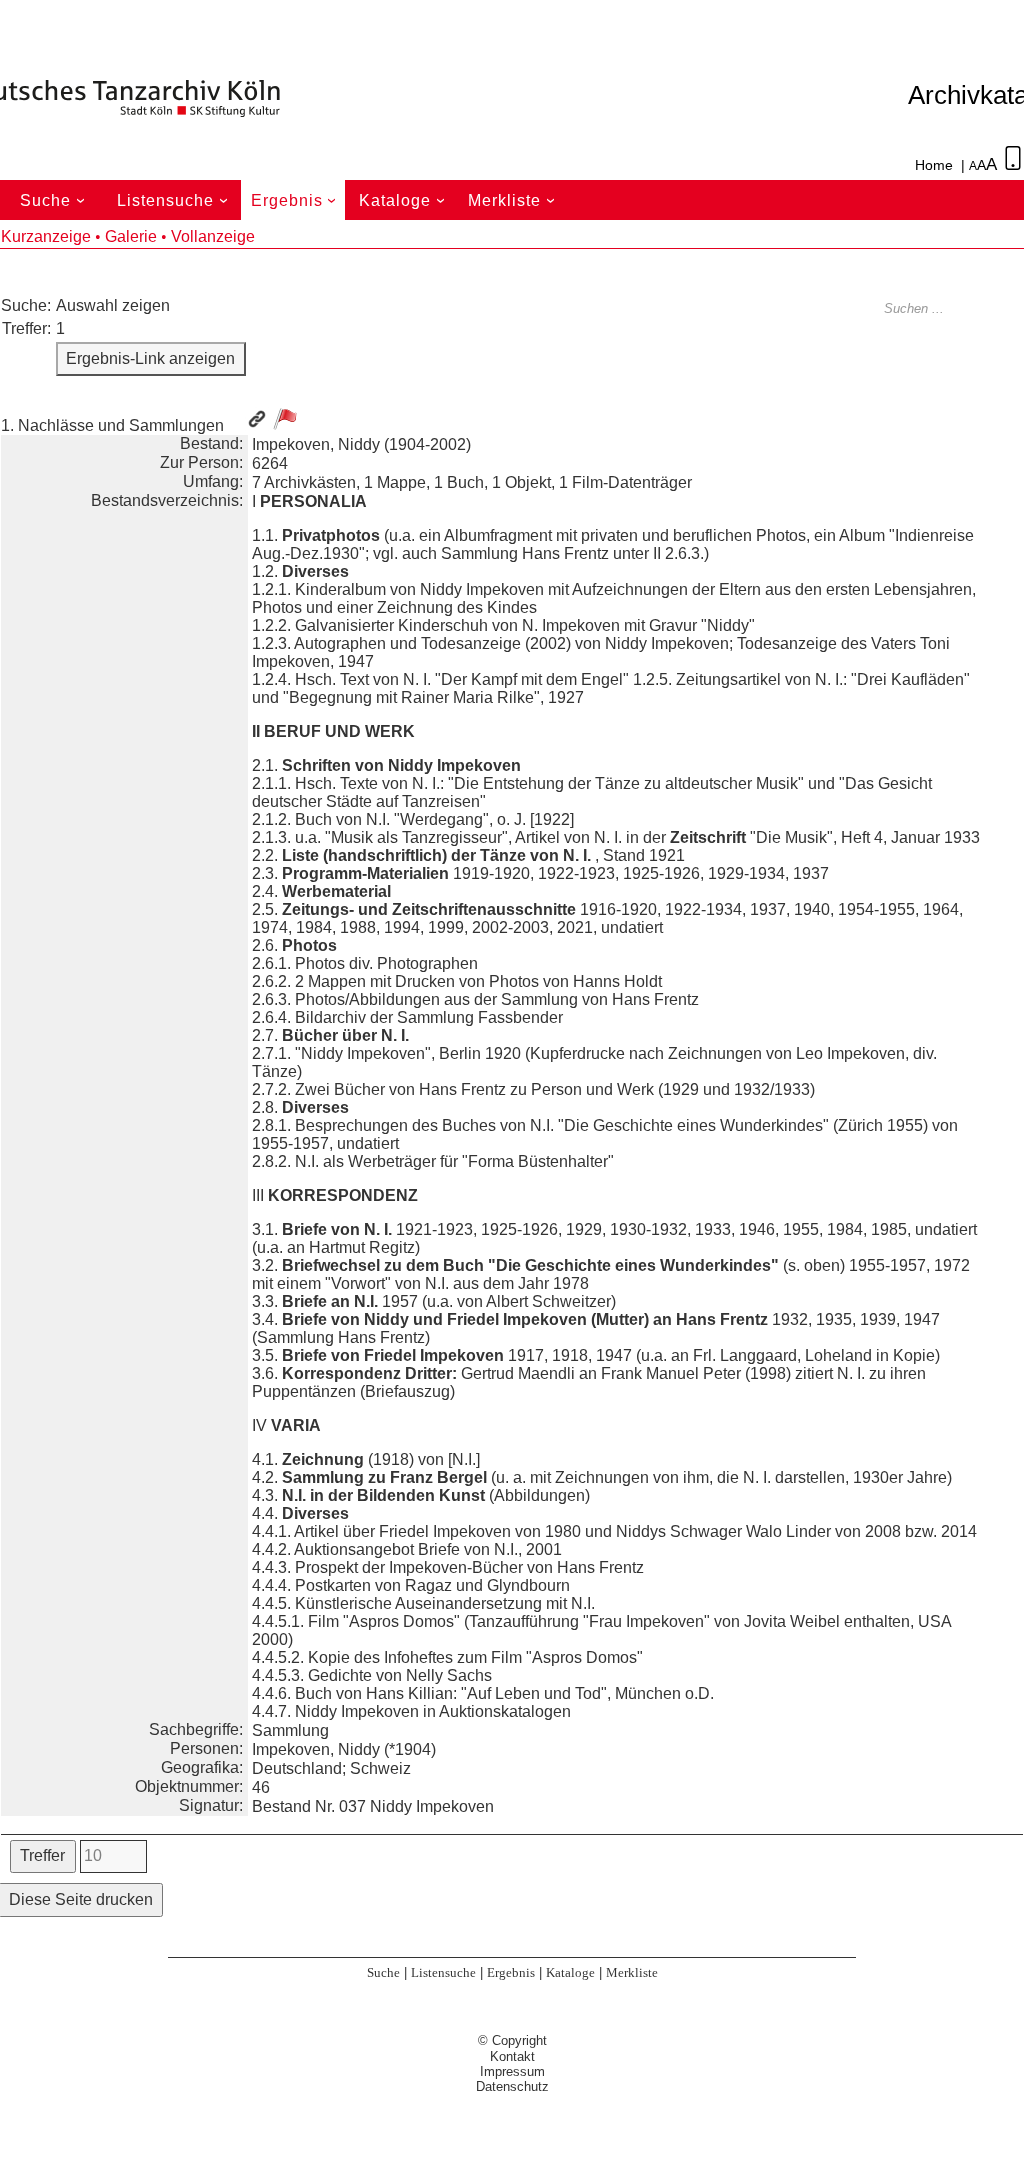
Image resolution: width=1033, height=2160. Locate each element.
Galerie (131, 236)
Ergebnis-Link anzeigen (150, 358)
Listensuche (175, 200)
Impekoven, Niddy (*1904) (344, 1749)
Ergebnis (296, 200)
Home (934, 165)
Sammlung (290, 1730)
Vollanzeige (213, 236)
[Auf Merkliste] (285, 419)
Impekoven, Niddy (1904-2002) (361, 444)
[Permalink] (257, 425)
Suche (55, 200)
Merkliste (514, 200)
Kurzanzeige (46, 236)
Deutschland (297, 1768)
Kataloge (404, 200)
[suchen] (1013, 309)
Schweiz (380, 1768)
